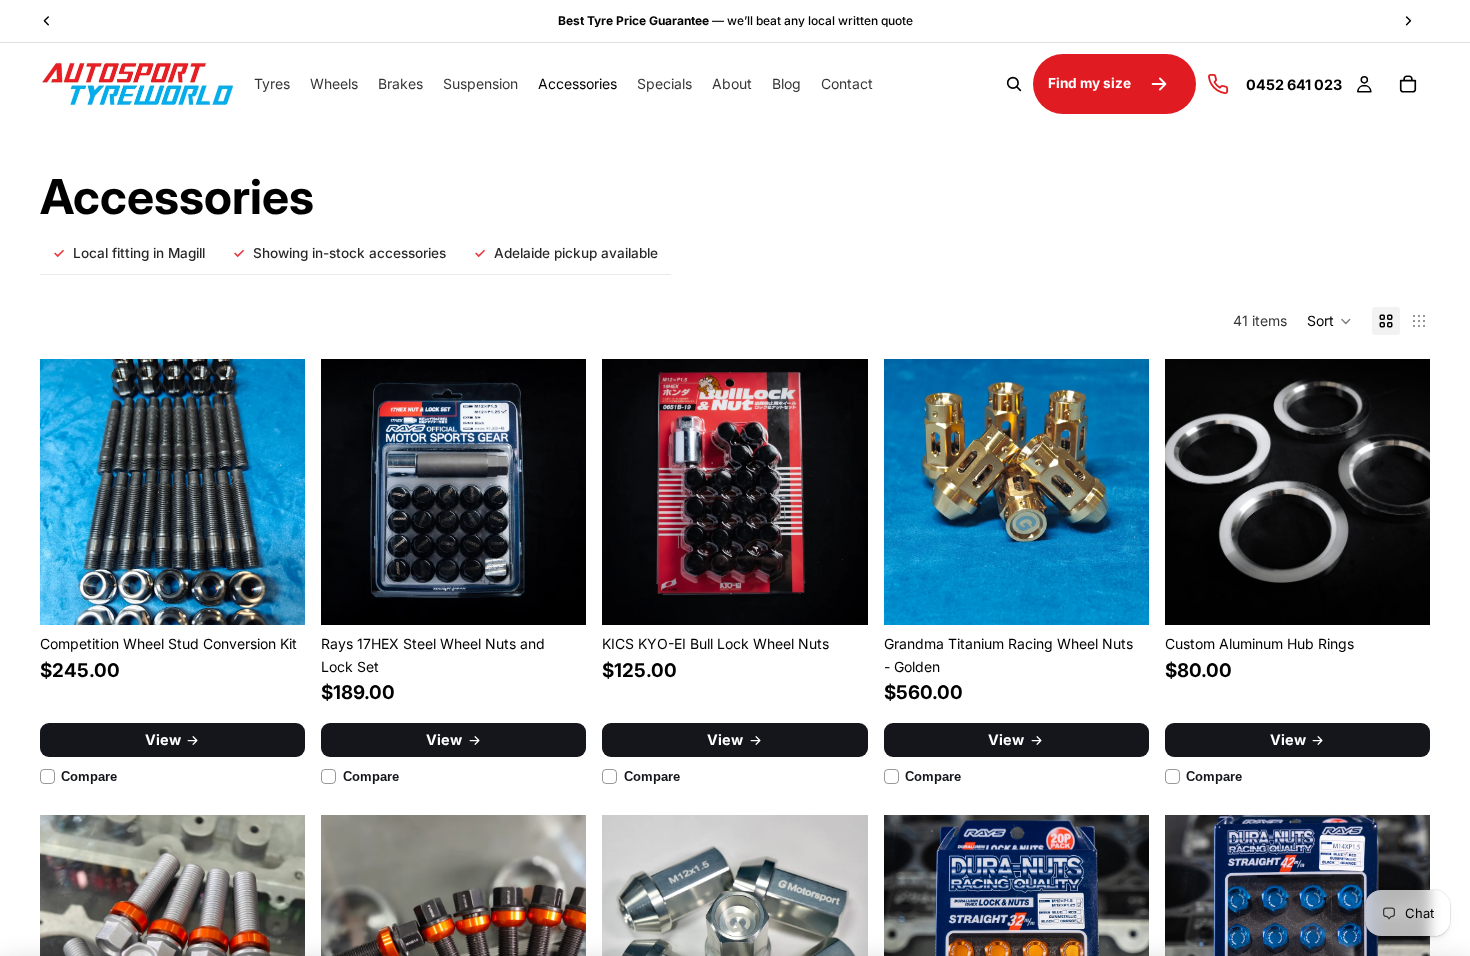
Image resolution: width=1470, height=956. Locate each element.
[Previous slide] (70, 492)
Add (291, 593)
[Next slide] (275, 492)
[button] (1329, 321)
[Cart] (1408, 84)
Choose (573, 593)
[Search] (1014, 84)
